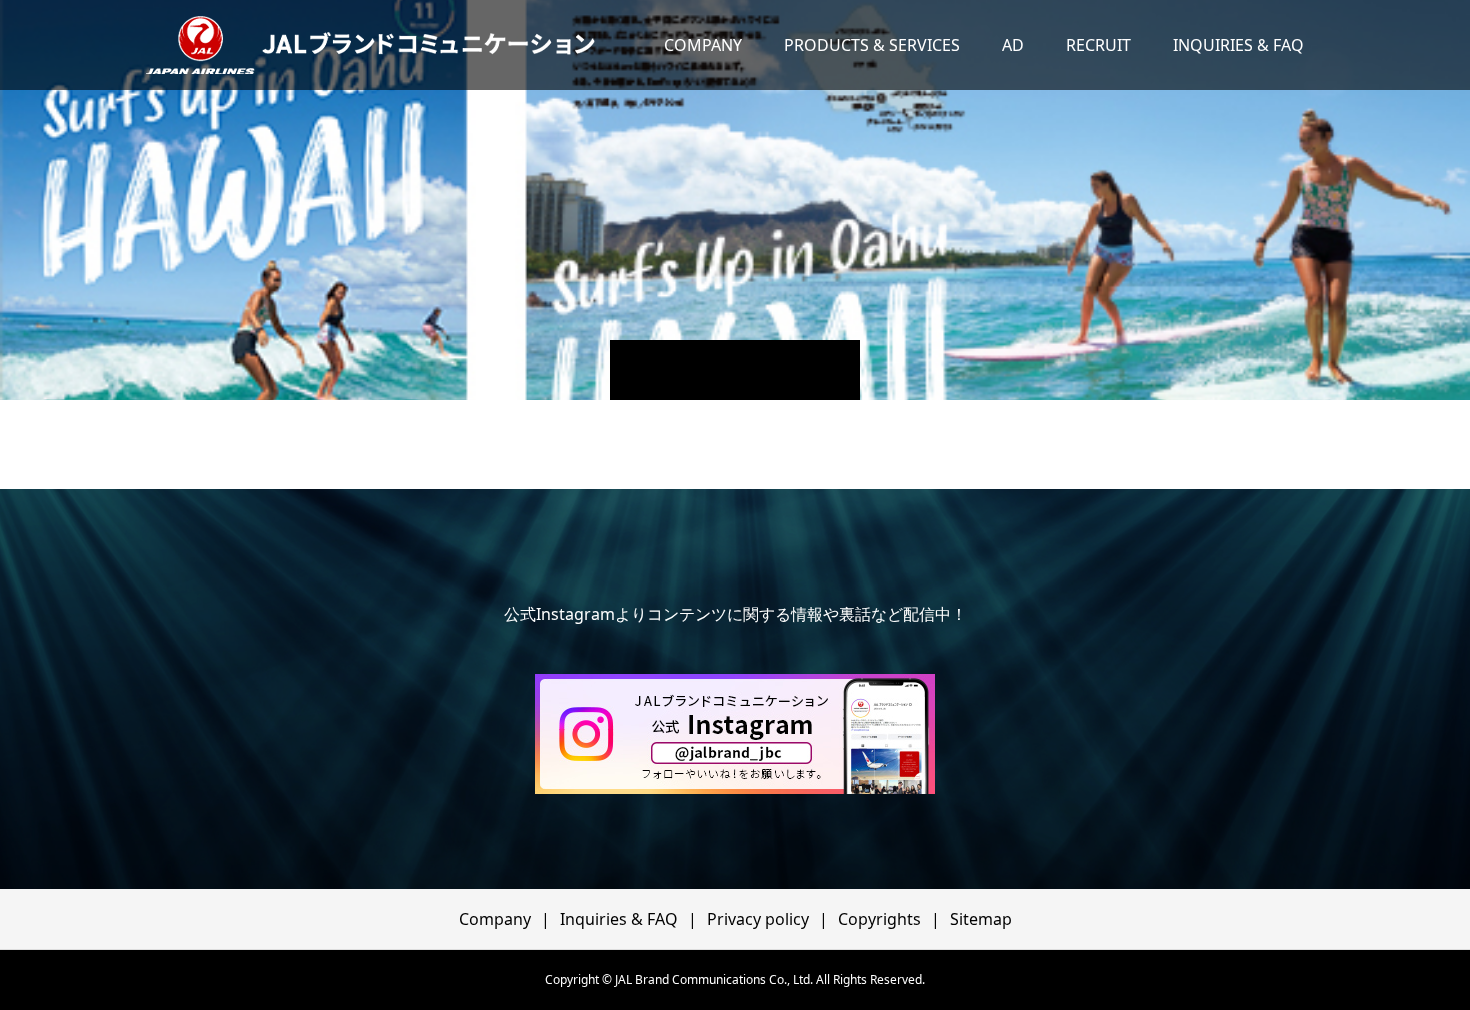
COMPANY (703, 45)
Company (495, 919)
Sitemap (981, 919)
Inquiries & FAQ (619, 919)
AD (1013, 45)
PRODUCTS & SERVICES (872, 45)
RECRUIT (1098, 45)
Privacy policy (758, 919)
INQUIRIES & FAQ (1238, 45)
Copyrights (879, 919)
